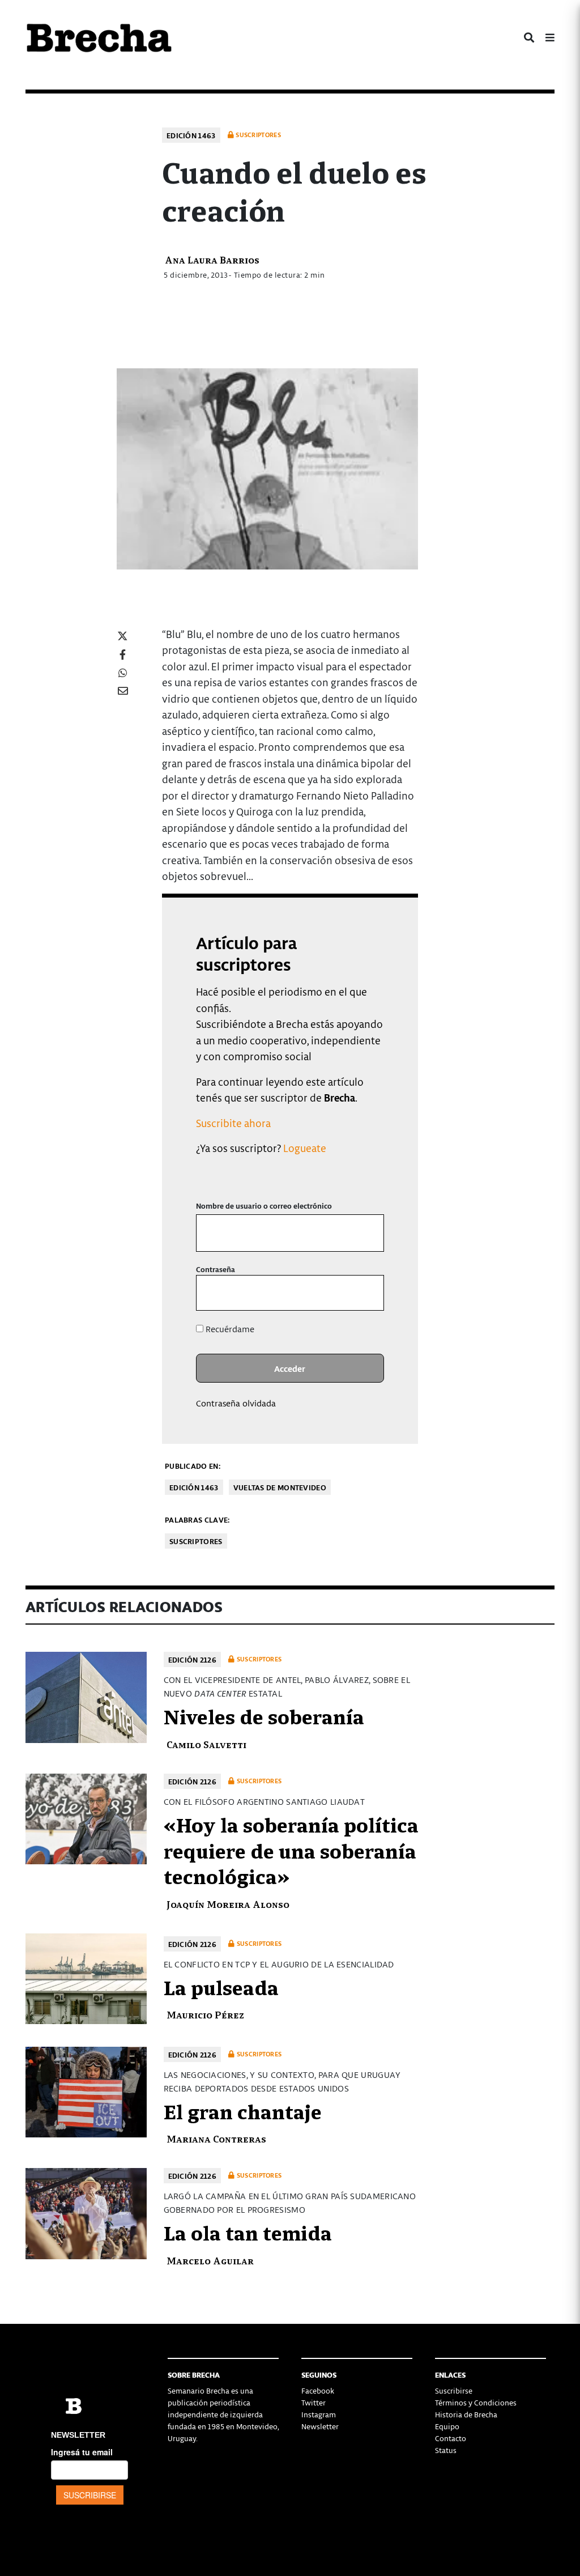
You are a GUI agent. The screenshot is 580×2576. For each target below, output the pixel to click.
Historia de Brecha (466, 2414)
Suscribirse (454, 2390)
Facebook (318, 2390)
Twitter (314, 2402)
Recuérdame (229, 1329)
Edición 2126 (193, 1659)
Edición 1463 (191, 135)
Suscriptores (196, 1541)
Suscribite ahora (233, 1123)
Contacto (451, 2438)
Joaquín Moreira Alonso (228, 1904)
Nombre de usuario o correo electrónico (264, 1206)
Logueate (305, 1148)
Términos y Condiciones (476, 2402)
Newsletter (320, 2426)
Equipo (447, 2426)
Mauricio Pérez (205, 2014)
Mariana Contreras (216, 2138)
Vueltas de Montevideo (280, 1487)
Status (446, 2450)
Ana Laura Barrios (212, 259)
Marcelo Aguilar (210, 2260)
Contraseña (216, 1269)
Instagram (319, 2414)
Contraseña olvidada (236, 1403)
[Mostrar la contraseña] (367, 1293)
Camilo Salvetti (206, 1744)
